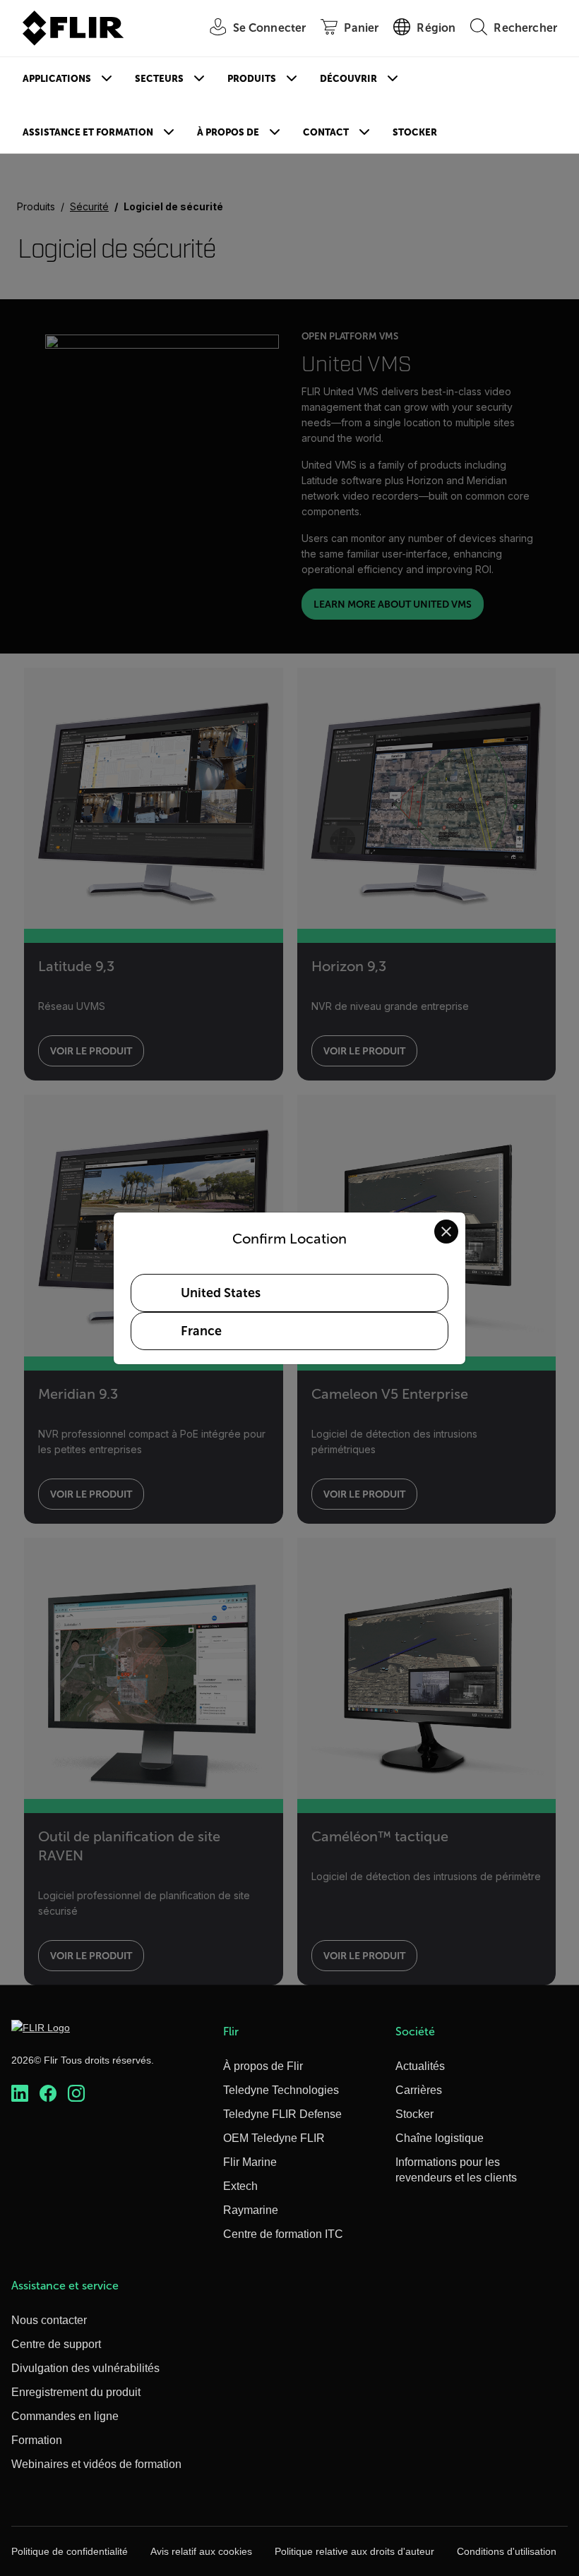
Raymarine (251, 2210)
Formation (37, 2440)
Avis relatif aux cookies (201, 2551)
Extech (240, 2186)
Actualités (420, 2066)
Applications (57, 79)
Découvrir (348, 79)
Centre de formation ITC (283, 2234)
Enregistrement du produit (76, 2392)
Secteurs (159, 79)
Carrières (419, 2090)
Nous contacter (49, 2320)
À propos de (228, 132)
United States (221, 1293)
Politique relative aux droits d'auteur (354, 2551)
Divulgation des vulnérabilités (85, 2368)
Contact (326, 132)
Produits (252, 79)
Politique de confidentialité (70, 2551)
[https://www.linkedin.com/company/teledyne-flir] (20, 2093)
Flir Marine (250, 2162)
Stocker (415, 132)
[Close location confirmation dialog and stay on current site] (446, 1232)
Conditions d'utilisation (507, 2551)
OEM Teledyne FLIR (274, 2138)
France (201, 1331)
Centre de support (56, 2344)
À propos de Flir (263, 2066)
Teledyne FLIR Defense (282, 2114)
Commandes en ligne (65, 2416)
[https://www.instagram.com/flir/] (76, 2093)
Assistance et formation (88, 132)
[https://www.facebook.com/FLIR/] (48, 2093)
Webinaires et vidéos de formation (96, 2464)
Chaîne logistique (440, 2138)
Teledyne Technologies (281, 2090)
